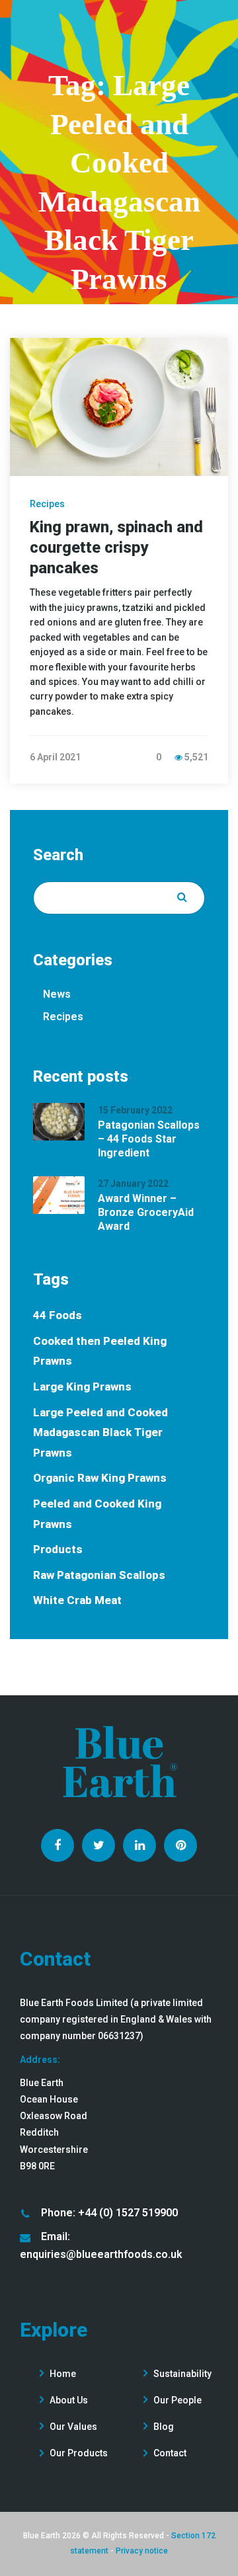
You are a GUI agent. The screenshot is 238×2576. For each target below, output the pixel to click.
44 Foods (58, 1315)
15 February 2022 (135, 1110)
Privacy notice (142, 2551)
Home (63, 2374)
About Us (69, 2400)
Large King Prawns (82, 1387)
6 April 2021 (55, 757)
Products (58, 1549)
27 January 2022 (133, 1184)
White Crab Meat (77, 1600)
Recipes (47, 504)
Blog (164, 2427)
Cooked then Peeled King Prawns (100, 1351)
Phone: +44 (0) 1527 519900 (109, 2213)
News (57, 994)
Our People (178, 2400)
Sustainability (182, 2374)
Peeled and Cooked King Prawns (97, 1514)
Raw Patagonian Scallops (99, 1575)
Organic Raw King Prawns (100, 1478)
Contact (170, 2453)
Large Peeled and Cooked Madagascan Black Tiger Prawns (100, 1432)
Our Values (73, 2427)
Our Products (79, 2453)
